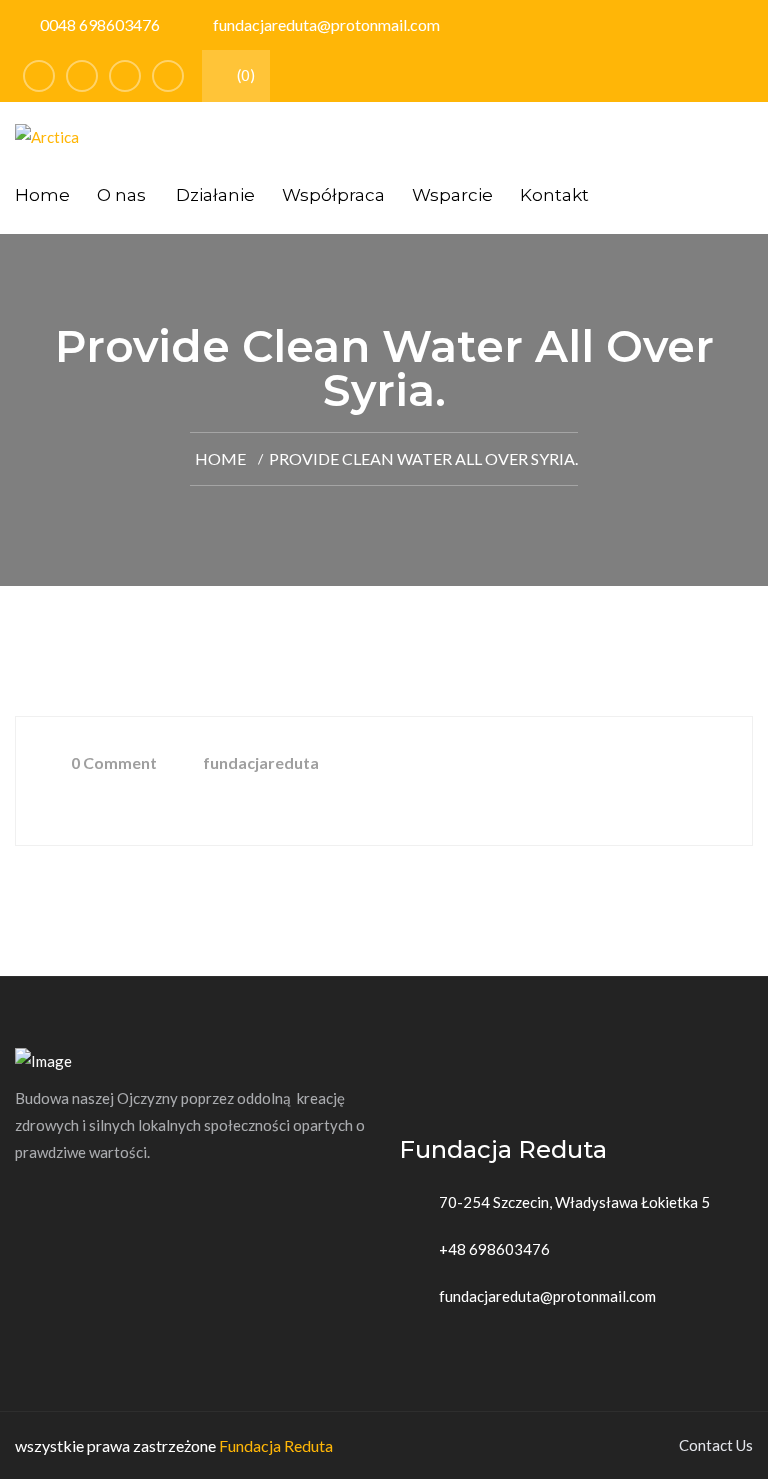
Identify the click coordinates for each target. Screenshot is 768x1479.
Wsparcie (452, 195)
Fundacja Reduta (276, 1445)
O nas (121, 195)
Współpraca (333, 195)
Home (42, 195)
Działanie (215, 195)
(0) (244, 75)
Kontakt (554, 195)
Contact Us (716, 1445)
